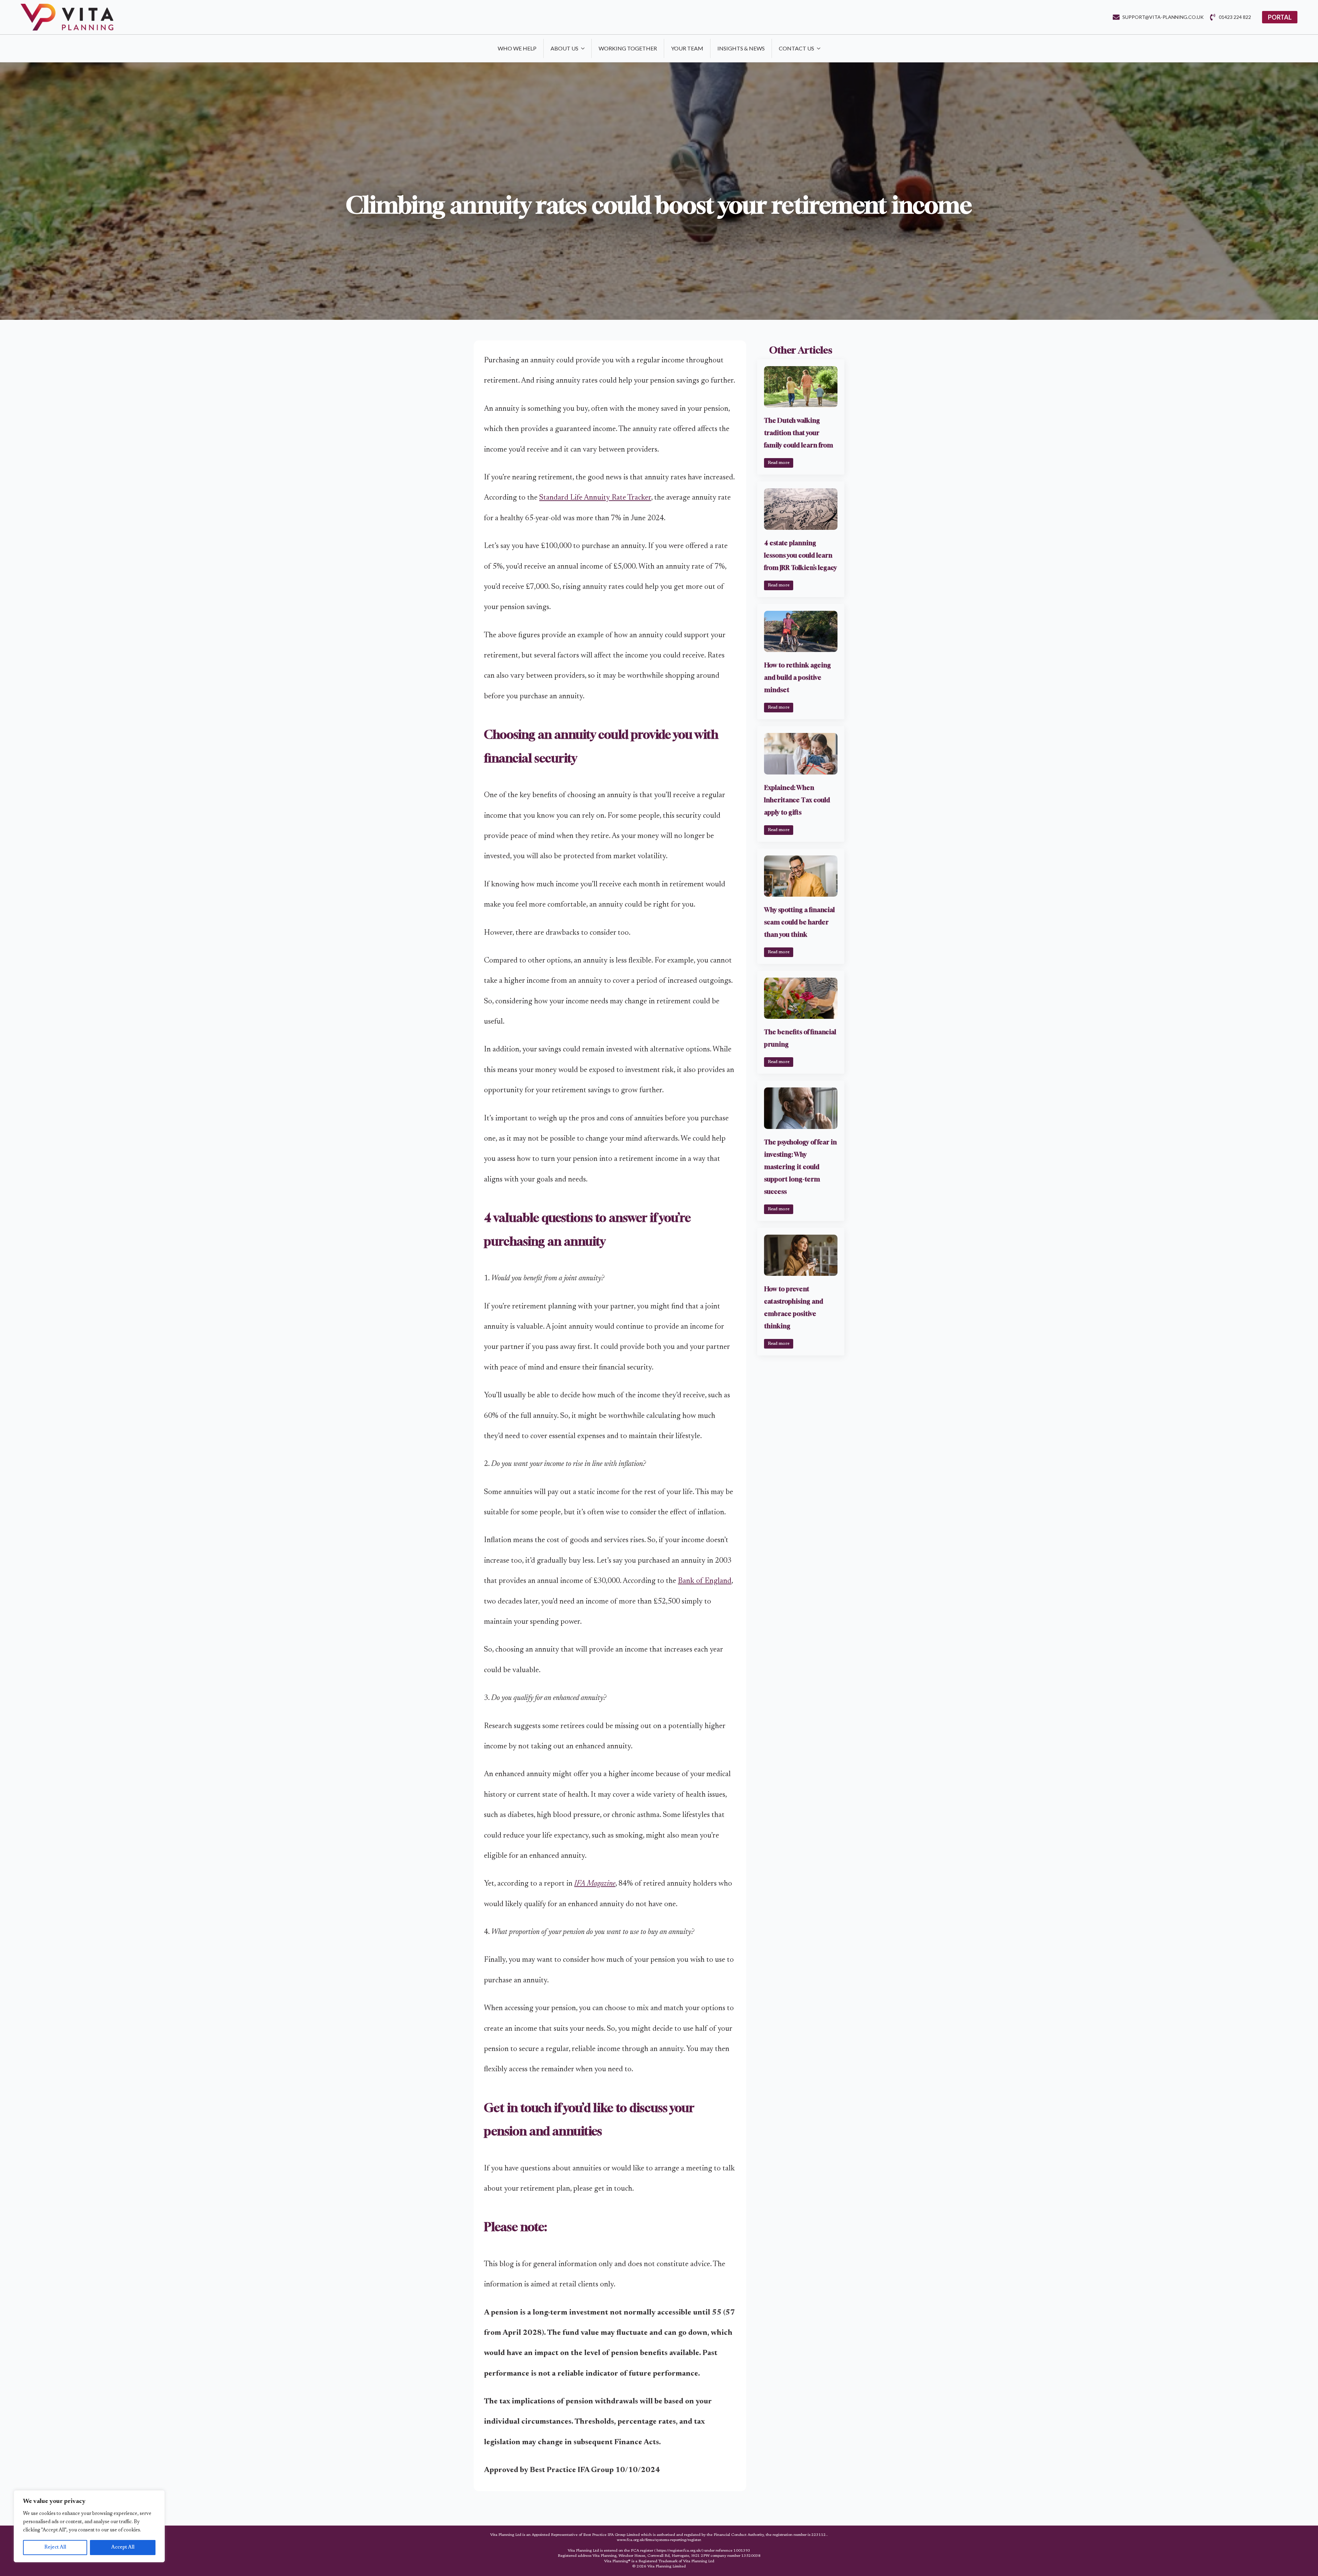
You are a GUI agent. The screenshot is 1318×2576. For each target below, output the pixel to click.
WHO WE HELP (517, 48)
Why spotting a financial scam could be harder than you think (799, 922)
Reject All (55, 2548)
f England (716, 1581)
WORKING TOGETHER (628, 48)
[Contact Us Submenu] (821, 48)
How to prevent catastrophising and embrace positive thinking (794, 1307)
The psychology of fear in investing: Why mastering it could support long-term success (800, 1167)
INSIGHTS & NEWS (741, 48)
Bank (687, 1581)
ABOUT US (564, 48)
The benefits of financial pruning (800, 1038)
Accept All (123, 2548)
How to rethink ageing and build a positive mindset (797, 677)
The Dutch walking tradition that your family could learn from (799, 433)
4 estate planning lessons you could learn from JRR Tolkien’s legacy (800, 555)
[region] (89, 2526)
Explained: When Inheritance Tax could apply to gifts (797, 800)
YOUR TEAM (687, 48)
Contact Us (796, 48)
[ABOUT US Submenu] (585, 48)
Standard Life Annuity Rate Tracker (595, 498)
